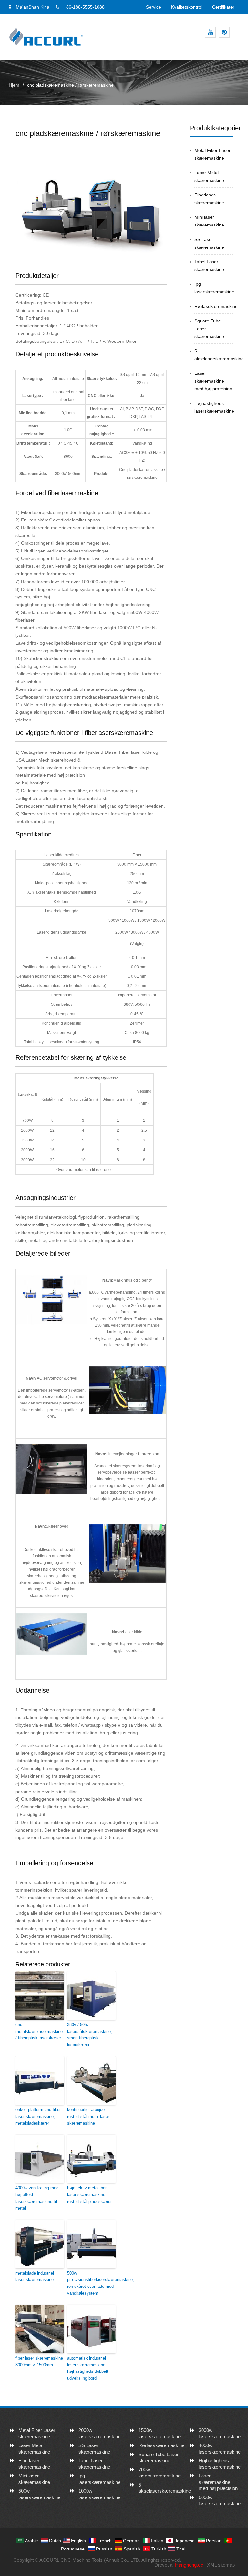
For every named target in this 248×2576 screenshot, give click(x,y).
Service (154, 7)
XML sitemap (221, 2565)
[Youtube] (210, 32)
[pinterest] (224, 32)
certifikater (223, 7)
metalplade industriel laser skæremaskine (35, 2276)
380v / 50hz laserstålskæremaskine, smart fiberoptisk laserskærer (90, 2035)
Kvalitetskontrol (187, 7)
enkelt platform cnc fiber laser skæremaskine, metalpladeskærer (38, 2116)
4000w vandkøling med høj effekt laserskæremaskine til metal (37, 2198)
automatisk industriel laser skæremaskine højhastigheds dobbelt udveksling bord (88, 2368)
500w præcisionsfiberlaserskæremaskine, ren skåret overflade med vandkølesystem (91, 2283)
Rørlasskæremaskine (216, 306)
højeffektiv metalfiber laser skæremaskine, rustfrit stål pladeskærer (89, 2195)
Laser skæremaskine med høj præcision (213, 381)
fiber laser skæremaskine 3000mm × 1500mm (39, 2361)
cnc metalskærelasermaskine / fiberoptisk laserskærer (39, 2031)
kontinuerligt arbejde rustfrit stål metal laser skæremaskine (88, 2116)
